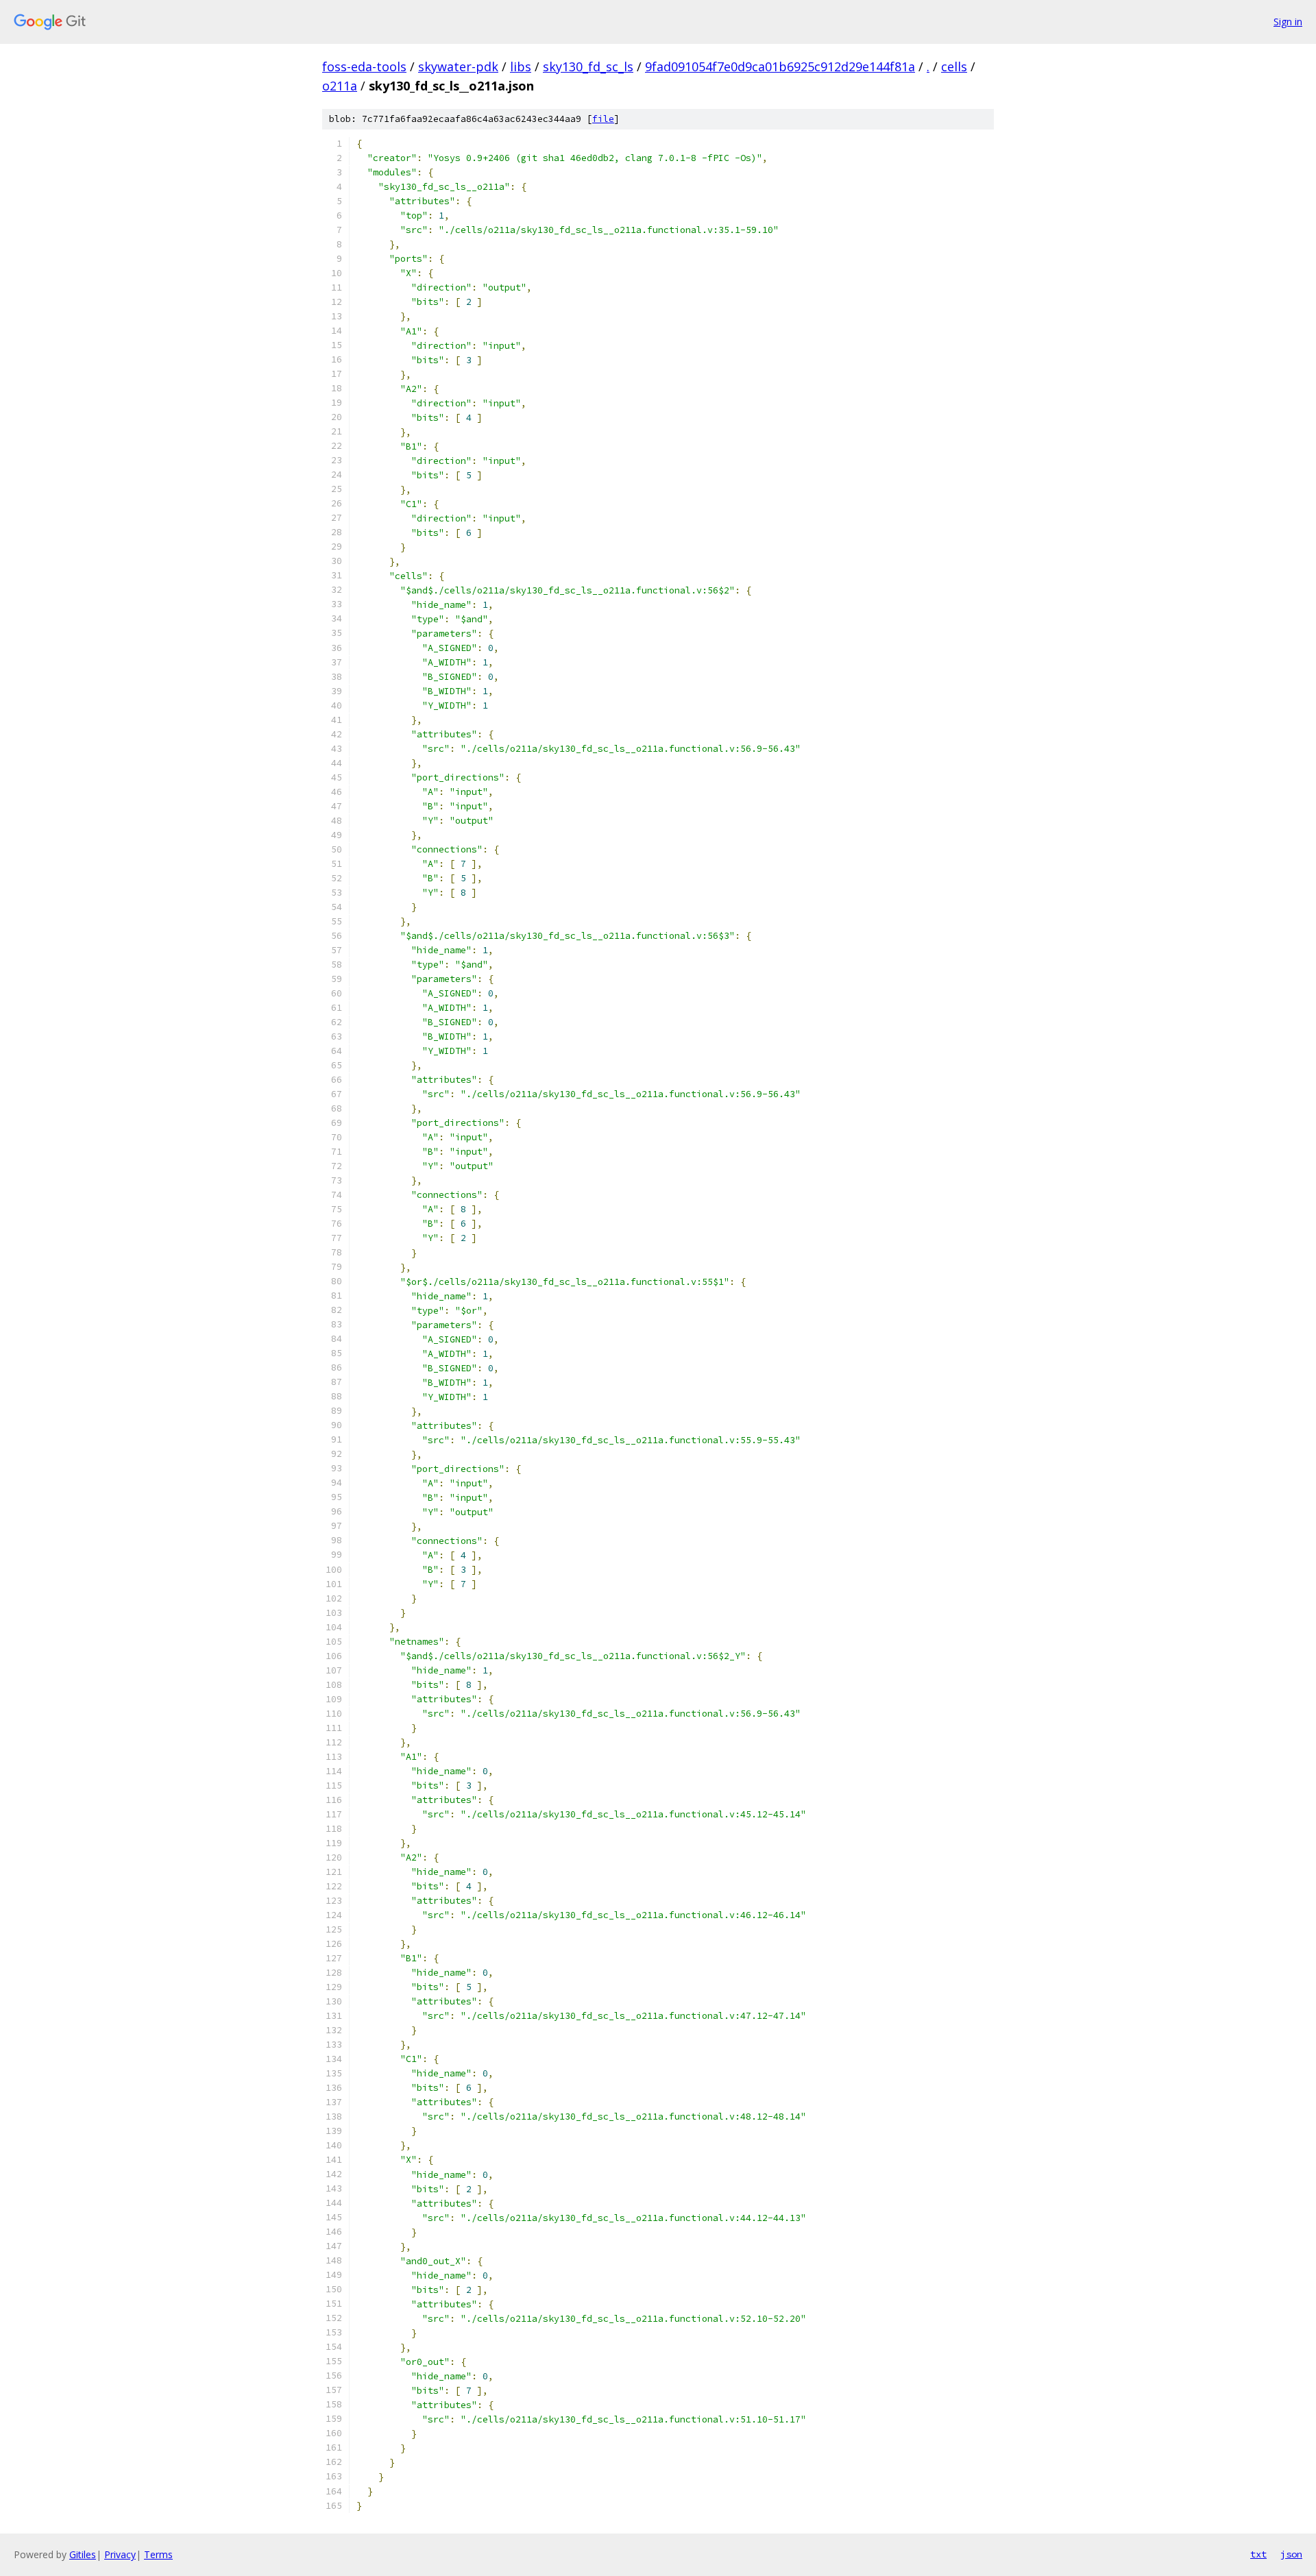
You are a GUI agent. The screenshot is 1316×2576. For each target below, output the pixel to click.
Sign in (1288, 22)
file (603, 119)
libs (521, 66)
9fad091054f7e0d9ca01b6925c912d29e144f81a (780, 66)
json (1291, 2554)
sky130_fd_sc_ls (588, 66)
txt (1258, 2554)
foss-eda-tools (364, 66)
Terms (158, 2554)
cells (954, 66)
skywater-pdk (458, 66)
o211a (340, 86)
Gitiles (83, 2554)
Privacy (120, 2554)
